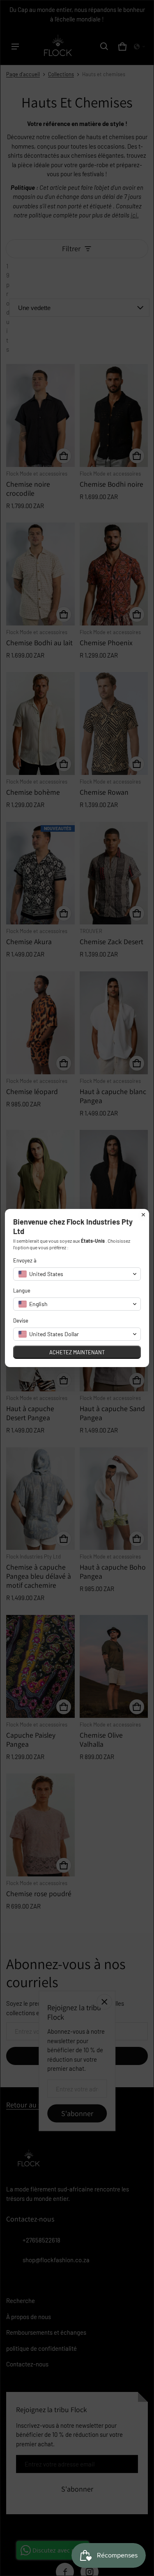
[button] (77, 1274)
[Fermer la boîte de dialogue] (143, 1215)
